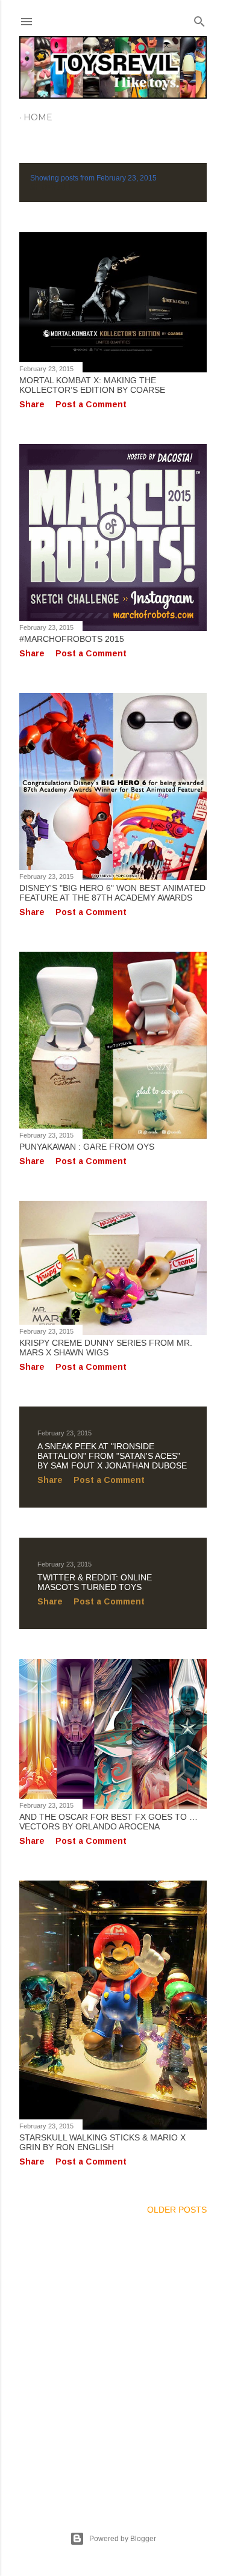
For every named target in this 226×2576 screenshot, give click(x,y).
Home (38, 117)
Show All (52, 187)
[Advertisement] (113, 2359)
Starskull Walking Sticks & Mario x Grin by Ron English (102, 2142)
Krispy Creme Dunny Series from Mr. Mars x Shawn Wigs (106, 1348)
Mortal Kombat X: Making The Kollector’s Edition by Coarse (92, 385)
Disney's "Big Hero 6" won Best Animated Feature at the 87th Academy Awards (112, 893)
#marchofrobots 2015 (72, 639)
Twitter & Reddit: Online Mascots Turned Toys (95, 1582)
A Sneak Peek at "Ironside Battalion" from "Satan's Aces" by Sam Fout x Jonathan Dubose (112, 1456)
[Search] (199, 19)
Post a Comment (91, 404)
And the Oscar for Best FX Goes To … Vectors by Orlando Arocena (108, 1822)
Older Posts (177, 2210)
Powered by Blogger (123, 2539)
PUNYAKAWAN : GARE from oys (87, 1147)
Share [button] (32, 404)
